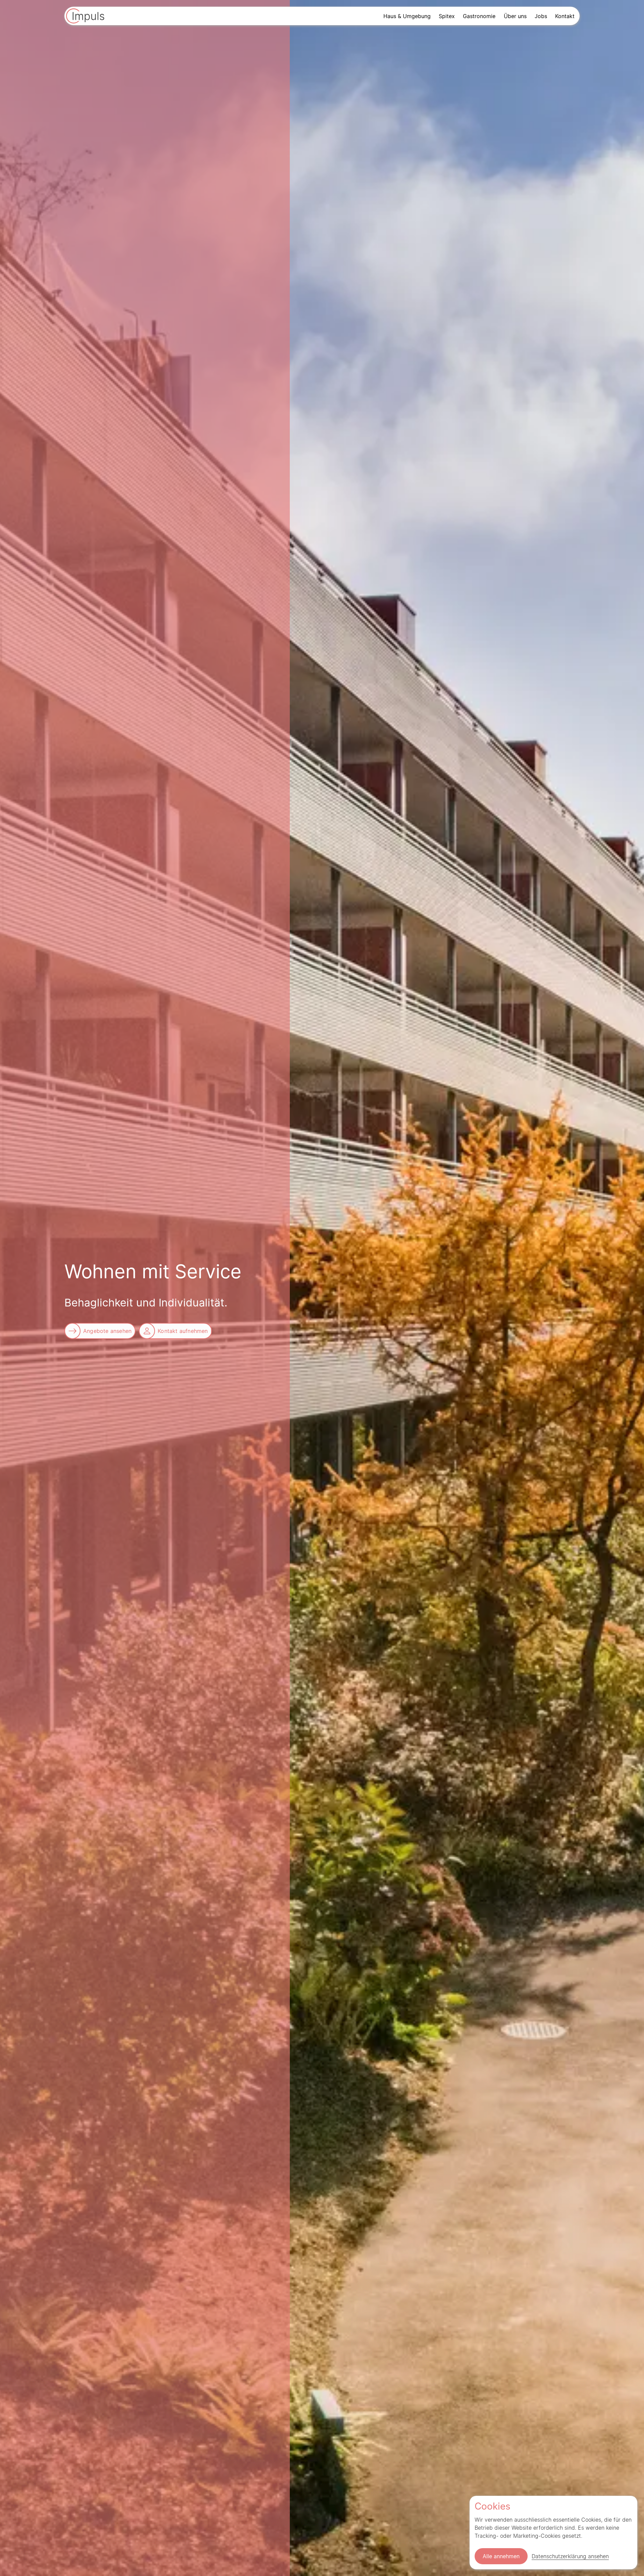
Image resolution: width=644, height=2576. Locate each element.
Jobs (541, 16)
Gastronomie (479, 16)
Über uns (515, 16)
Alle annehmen (501, 2556)
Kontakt (565, 16)
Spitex (447, 16)
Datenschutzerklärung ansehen (570, 2556)
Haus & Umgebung (407, 16)
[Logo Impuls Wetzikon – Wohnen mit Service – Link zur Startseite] (85, 17)
